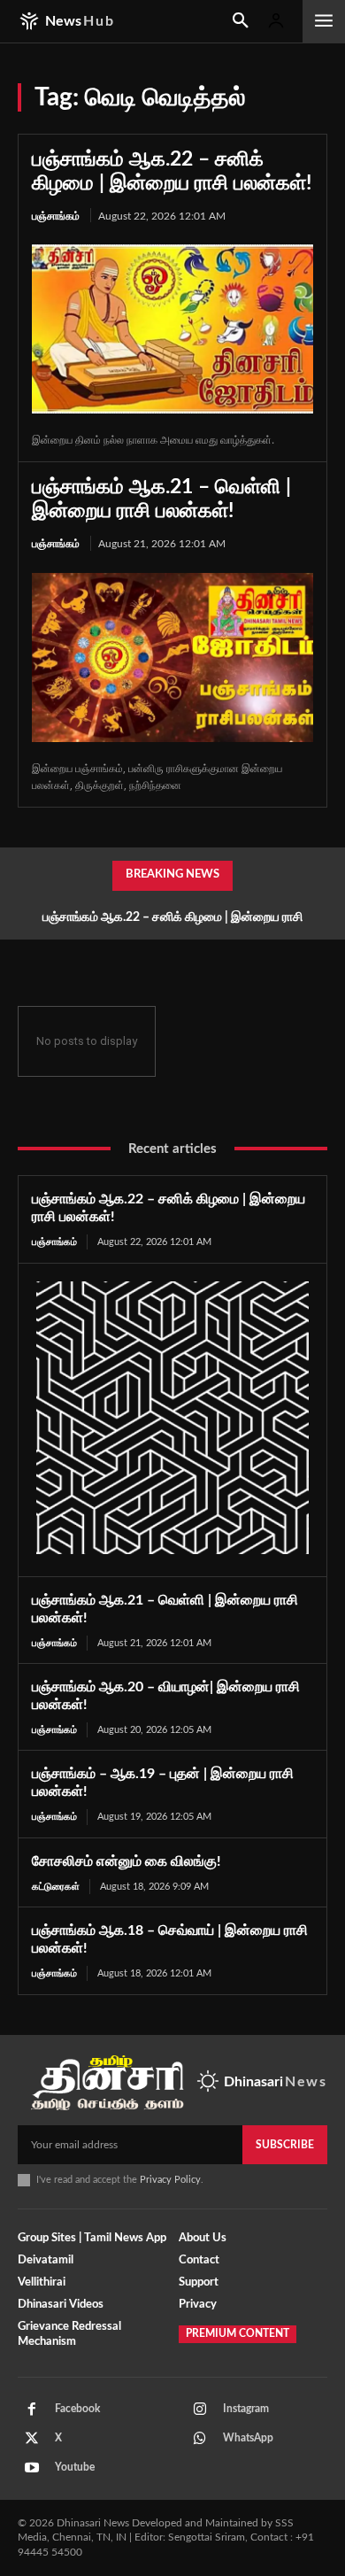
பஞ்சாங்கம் (56, 216)
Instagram (246, 2409)
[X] (32, 2439)
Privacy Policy (170, 2180)
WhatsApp (248, 2438)
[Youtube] (32, 2468)
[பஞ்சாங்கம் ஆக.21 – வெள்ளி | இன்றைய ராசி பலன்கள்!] (172, 658)
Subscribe (285, 2145)
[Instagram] (200, 2410)
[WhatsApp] (200, 2439)
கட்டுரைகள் (56, 1887)
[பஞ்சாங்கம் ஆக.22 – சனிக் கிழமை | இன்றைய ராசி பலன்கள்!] (172, 329)
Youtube (75, 2467)
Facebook (77, 2409)
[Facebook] (32, 2410)
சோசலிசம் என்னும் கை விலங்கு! (126, 1861)
